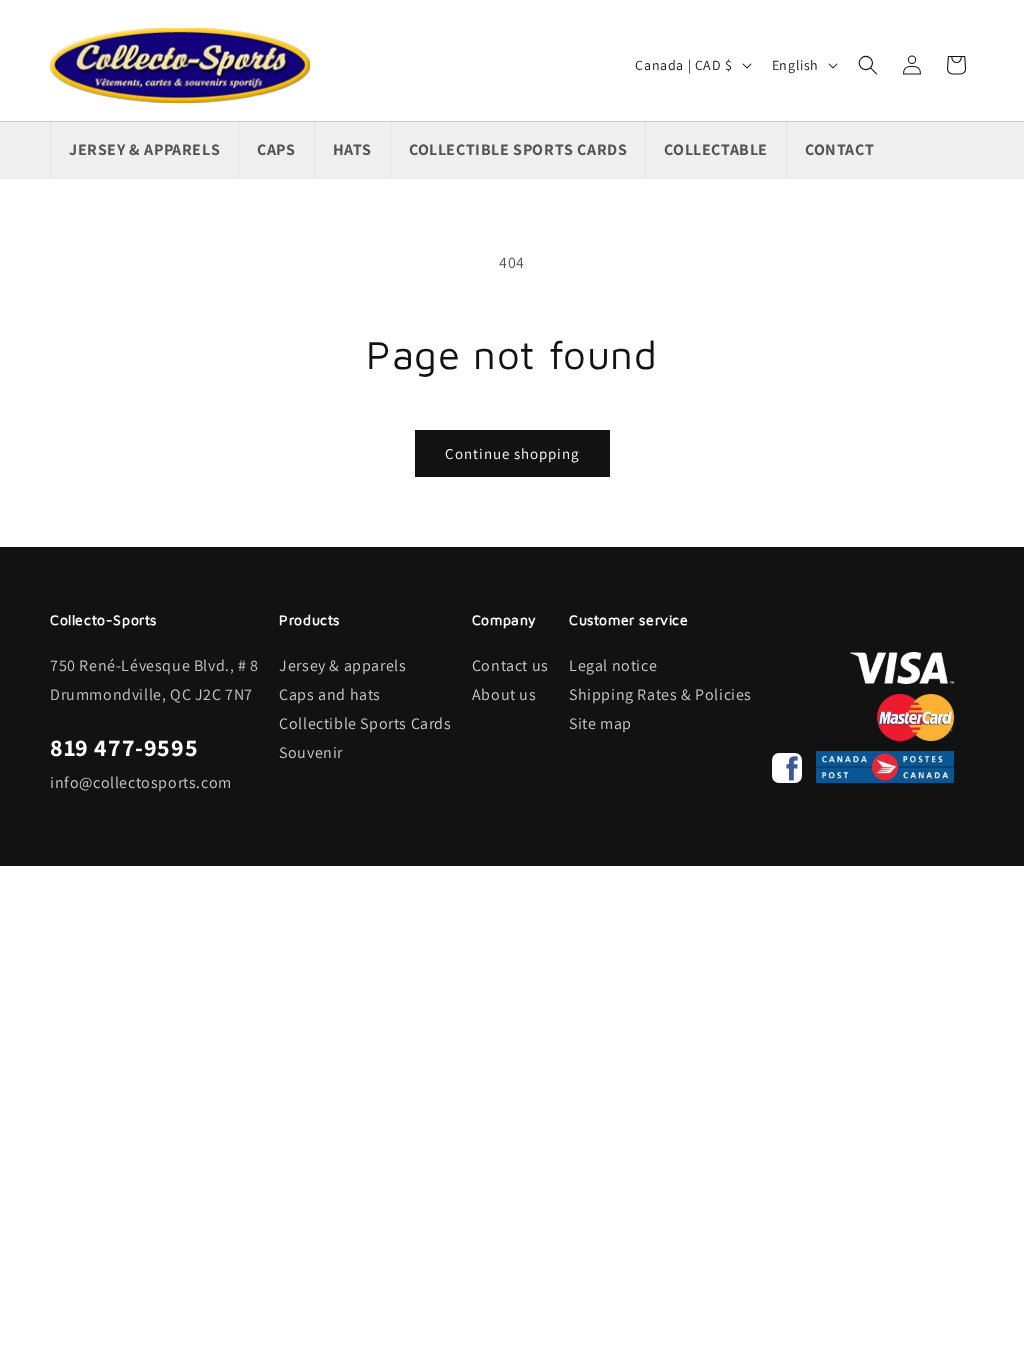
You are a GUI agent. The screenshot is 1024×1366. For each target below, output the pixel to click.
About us (504, 694)
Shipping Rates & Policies (660, 694)
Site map (600, 723)
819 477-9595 (124, 747)
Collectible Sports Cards (365, 723)
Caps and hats (330, 694)
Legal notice (613, 665)
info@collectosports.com (141, 782)
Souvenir (311, 752)
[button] (868, 65)
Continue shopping (512, 453)
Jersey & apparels (342, 665)
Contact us (510, 665)
